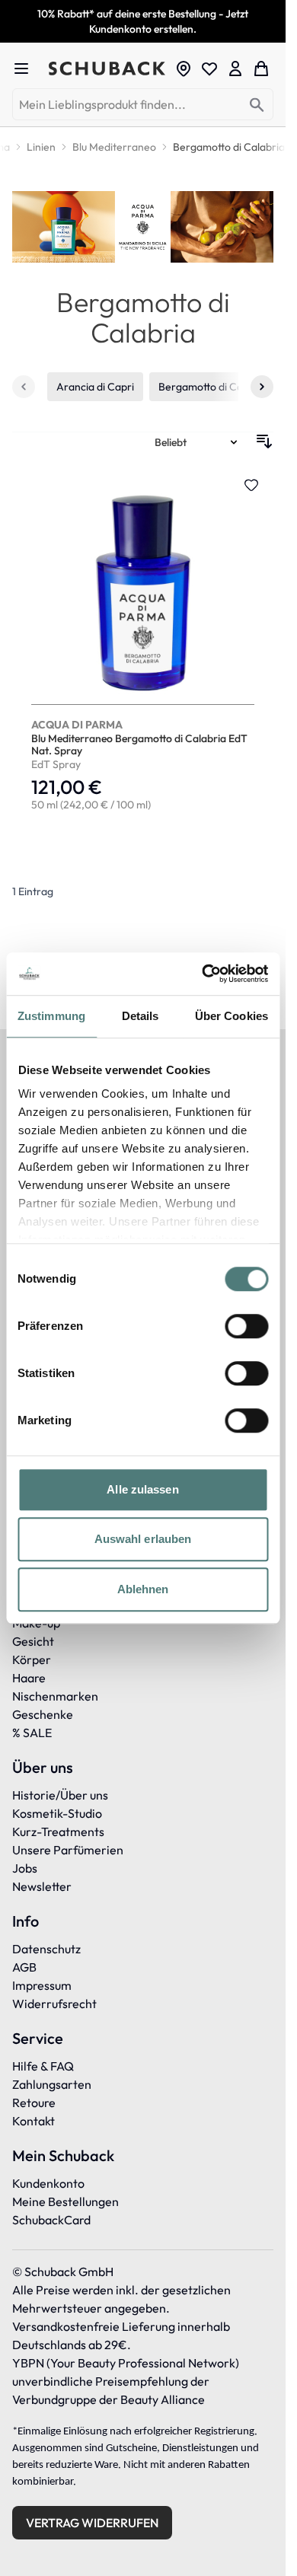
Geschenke (43, 1714)
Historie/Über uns (60, 1795)
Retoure (34, 2103)
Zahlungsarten (52, 2084)
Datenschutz (46, 1949)
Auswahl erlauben (143, 1539)
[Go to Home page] (107, 69)
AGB (24, 1967)
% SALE (32, 1733)
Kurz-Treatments (58, 1832)
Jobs (25, 1868)
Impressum (42, 1985)
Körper (32, 1659)
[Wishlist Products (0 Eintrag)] (209, 69)
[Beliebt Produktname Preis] (197, 442)
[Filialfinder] (184, 69)
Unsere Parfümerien (68, 1850)
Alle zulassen (142, 1489)
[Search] (257, 105)
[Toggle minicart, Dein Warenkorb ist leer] (261, 69)
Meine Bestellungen (65, 2201)
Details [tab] (141, 1016)
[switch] (246, 1326)
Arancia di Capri (95, 387)
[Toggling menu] (27, 69)
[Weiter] (262, 387)
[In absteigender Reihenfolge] (264, 442)
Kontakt (34, 2121)
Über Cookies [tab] (232, 1016)
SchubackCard (51, 2220)
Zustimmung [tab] (51, 1016)
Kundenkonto (48, 2183)
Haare (29, 1678)
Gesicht (33, 1641)
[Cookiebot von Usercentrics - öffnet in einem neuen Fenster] (203, 974)
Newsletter (42, 1886)
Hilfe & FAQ (43, 2066)
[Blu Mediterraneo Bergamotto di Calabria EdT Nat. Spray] (143, 646)
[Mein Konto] (235, 69)
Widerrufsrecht (54, 2004)
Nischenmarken (55, 1696)
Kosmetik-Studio (57, 1813)
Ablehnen (143, 1589)
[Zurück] (24, 387)
